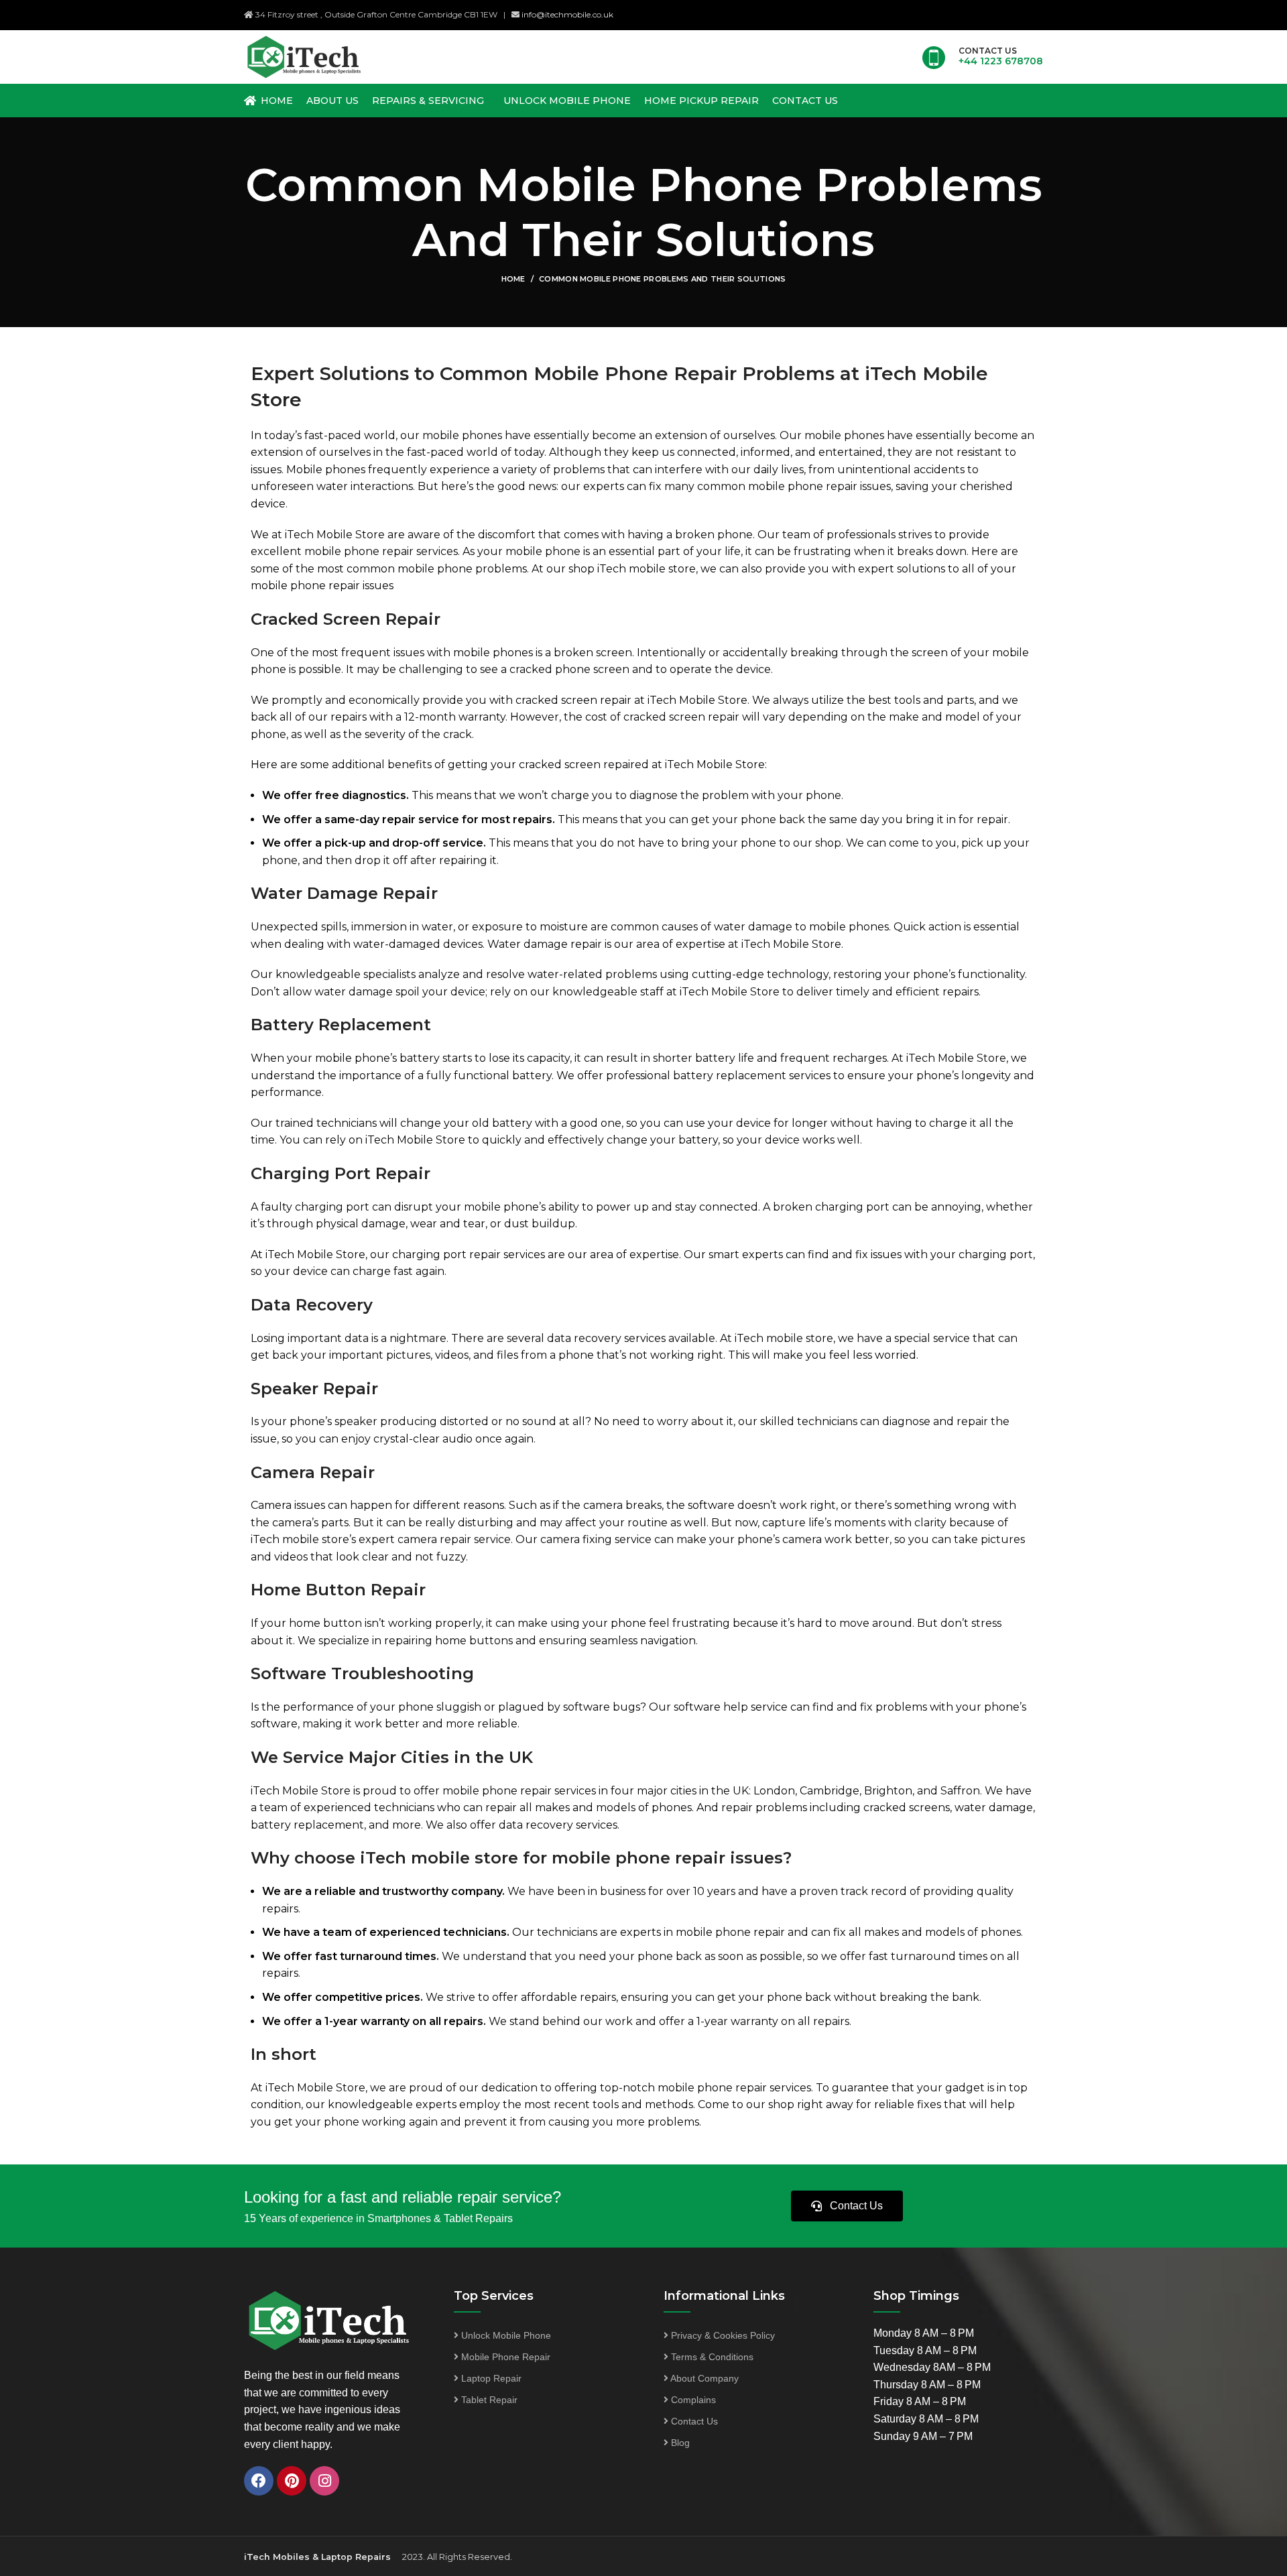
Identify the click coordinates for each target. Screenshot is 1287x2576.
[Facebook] (259, 2481)
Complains (692, 2400)
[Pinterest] (292, 2481)
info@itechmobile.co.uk (567, 14)
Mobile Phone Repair (504, 2357)
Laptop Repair (490, 2378)
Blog (679, 2443)
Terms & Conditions (711, 2357)
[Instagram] (324, 2481)
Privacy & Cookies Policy (722, 2335)
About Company (703, 2378)
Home (513, 279)
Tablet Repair (488, 2400)
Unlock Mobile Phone (505, 2335)
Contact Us (693, 2421)
